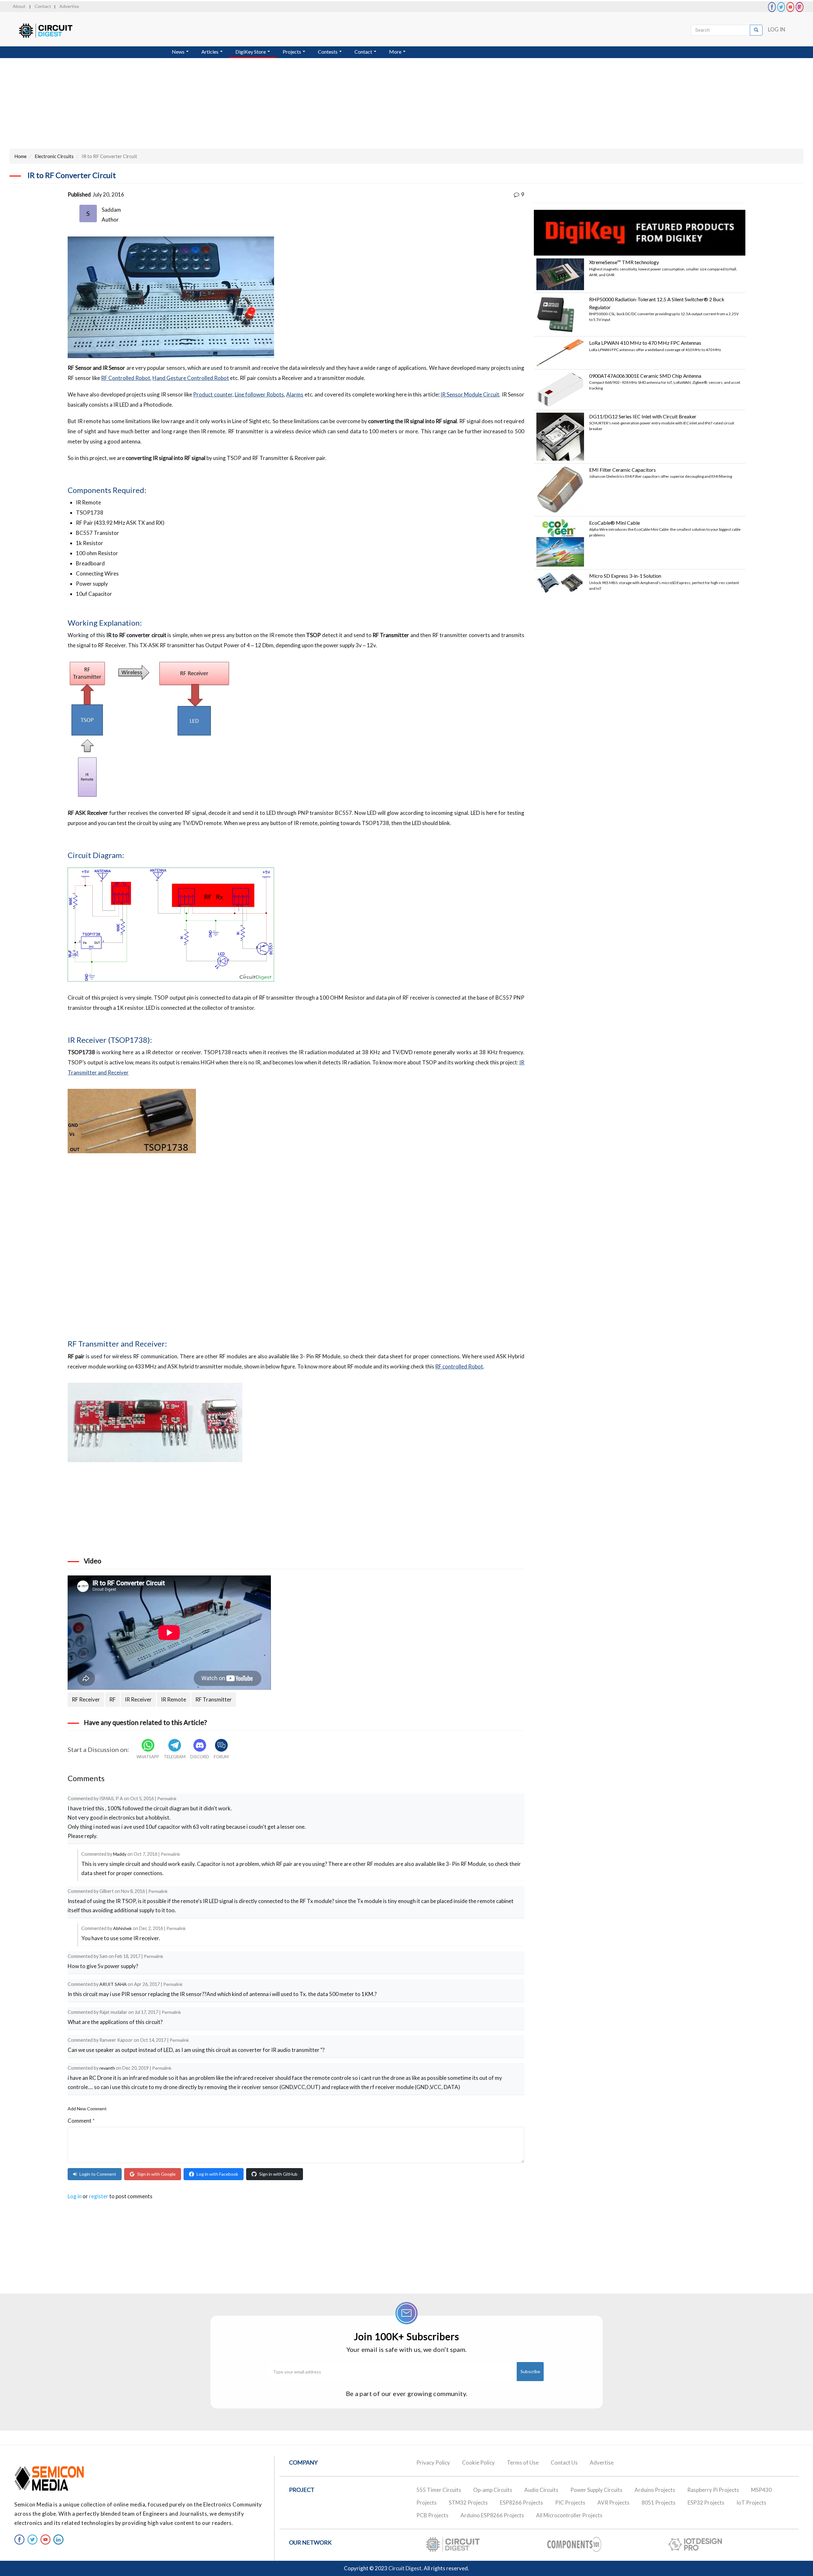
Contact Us (564, 2463)
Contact (43, 6)
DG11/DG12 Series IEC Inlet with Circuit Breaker (643, 416)
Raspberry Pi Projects (713, 2490)
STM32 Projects (468, 2503)
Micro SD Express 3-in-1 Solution (625, 576)
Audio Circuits (541, 2490)
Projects (292, 52)
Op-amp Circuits (493, 2490)
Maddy (120, 1854)
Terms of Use (523, 2463)
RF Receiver (86, 1699)
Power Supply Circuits (596, 2490)
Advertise (69, 6)
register (99, 2196)
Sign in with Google (156, 2174)
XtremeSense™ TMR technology (624, 262)
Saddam (111, 210)
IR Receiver (138, 1699)
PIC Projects (570, 2503)
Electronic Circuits (54, 156)
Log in (75, 2196)
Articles (210, 52)
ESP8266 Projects (521, 2503)
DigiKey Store (251, 52)
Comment (81, 2121)
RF (112, 1699)
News (179, 52)
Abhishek (122, 1928)
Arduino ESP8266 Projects (492, 2515)
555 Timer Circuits (439, 2490)
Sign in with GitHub (278, 2174)
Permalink (167, 1798)
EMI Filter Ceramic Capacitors (622, 470)
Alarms (295, 394)
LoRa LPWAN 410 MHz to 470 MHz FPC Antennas (645, 343)
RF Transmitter (214, 1699)
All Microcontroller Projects (569, 2515)
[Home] (52, 31)
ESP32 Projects (706, 2503)
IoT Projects (751, 2503)
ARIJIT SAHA (113, 1984)
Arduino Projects (655, 2490)
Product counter (213, 394)
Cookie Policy (478, 2463)
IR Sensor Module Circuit (470, 394)
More (396, 52)
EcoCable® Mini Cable (615, 523)
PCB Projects (432, 2515)
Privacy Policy (433, 2463)
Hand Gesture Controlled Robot (191, 378)
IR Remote (174, 1699)
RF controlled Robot (459, 1366)
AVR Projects (613, 2503)
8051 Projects (658, 2503)
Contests (328, 52)
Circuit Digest (405, 2568)
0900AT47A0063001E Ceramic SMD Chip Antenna (645, 376)
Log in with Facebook (217, 2174)
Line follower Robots (259, 394)
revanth (107, 2068)
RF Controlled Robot (126, 378)
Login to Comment (98, 2174)
